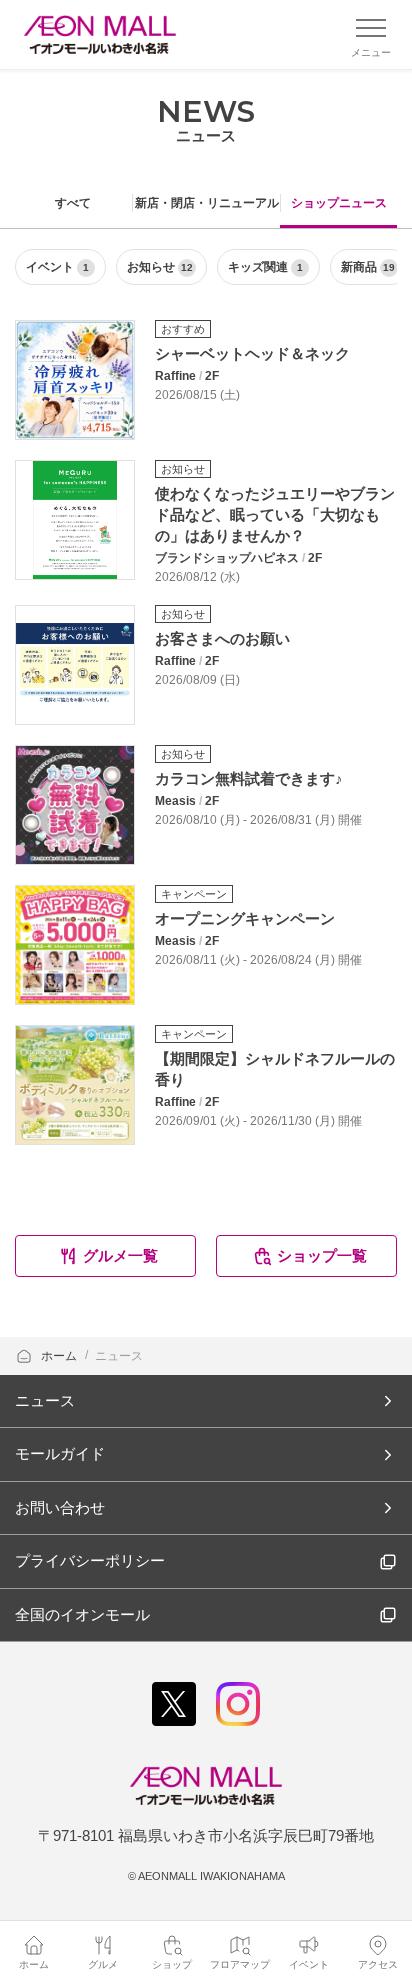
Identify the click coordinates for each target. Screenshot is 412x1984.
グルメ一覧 (120, 1255)
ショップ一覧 (322, 1255)
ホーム (60, 1356)
